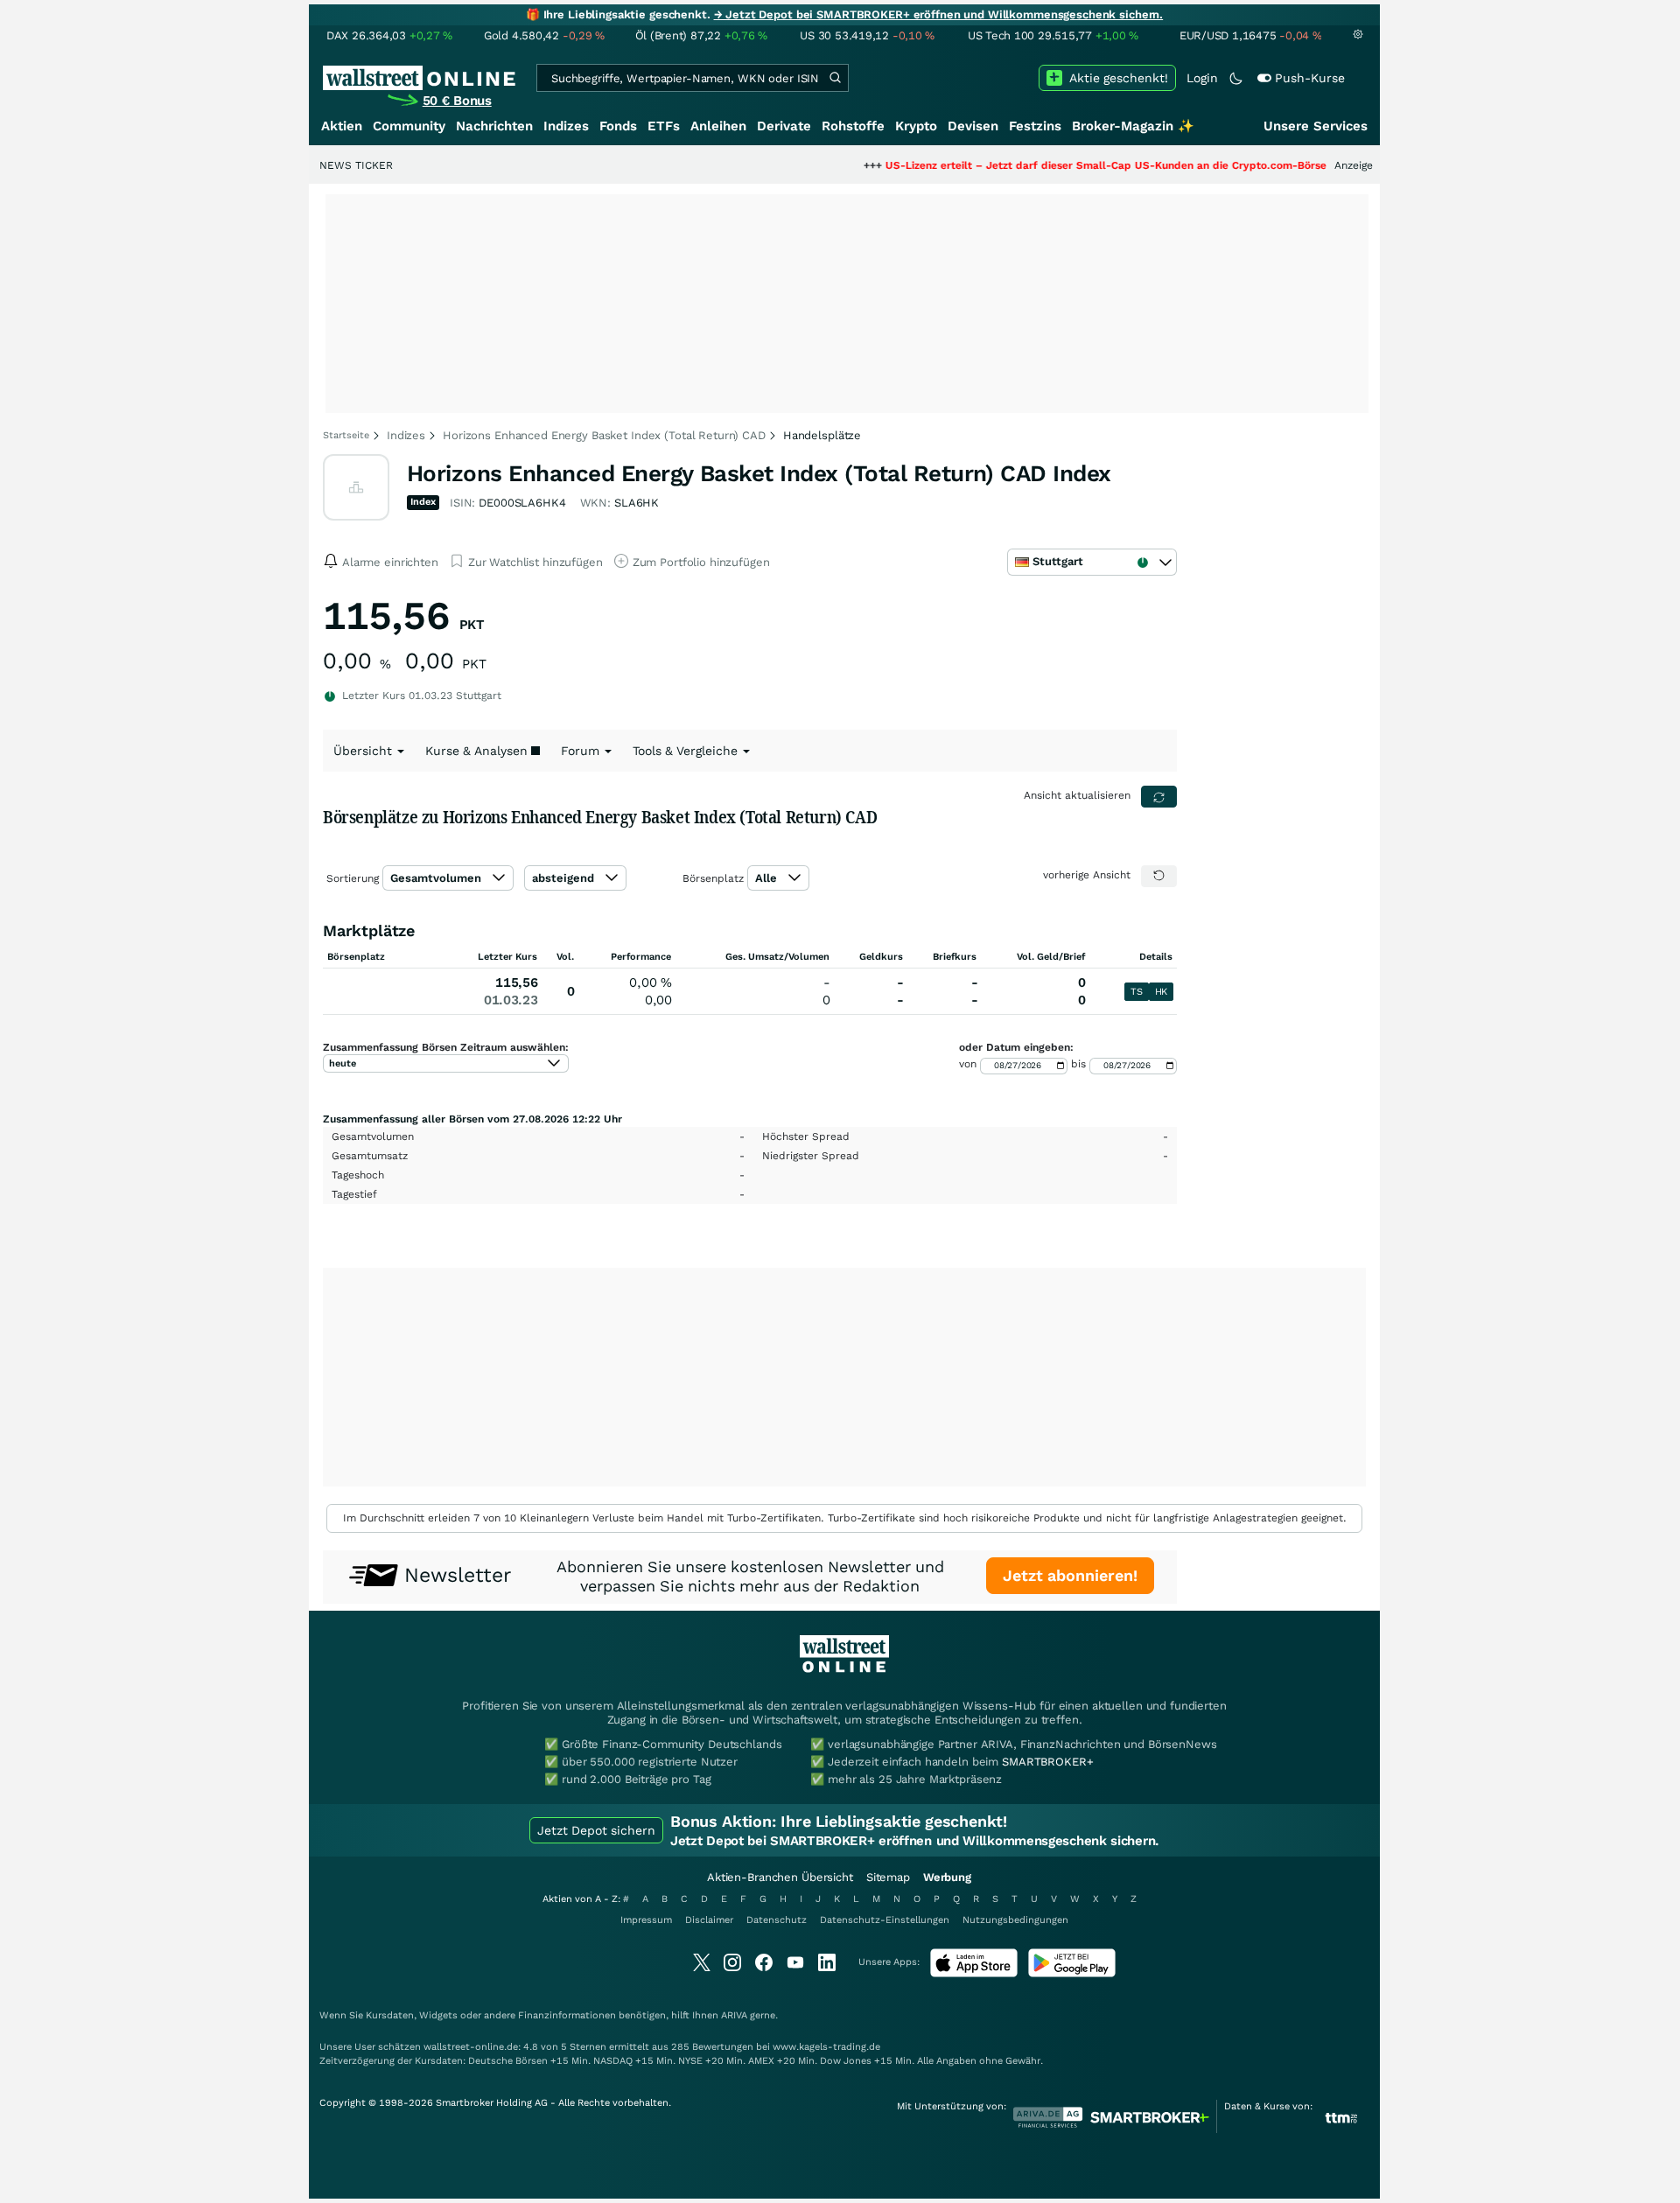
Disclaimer (709, 1920)
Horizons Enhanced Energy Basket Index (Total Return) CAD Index (759, 473)
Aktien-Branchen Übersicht (780, 1877)
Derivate (784, 126)
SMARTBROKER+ (1047, 1762)
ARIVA (734, 2015)
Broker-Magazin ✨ (1133, 126)
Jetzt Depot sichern (596, 1830)
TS (1136, 992)
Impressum (646, 1920)
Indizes (566, 126)
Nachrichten (494, 126)
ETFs (664, 126)
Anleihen (718, 126)
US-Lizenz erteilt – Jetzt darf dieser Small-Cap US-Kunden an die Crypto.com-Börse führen (1063, 165)
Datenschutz (777, 1920)
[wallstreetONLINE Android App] (1072, 1973)
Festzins (1035, 126)
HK (1161, 992)
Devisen (973, 126)
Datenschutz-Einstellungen (885, 1920)
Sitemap (888, 1877)
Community (409, 126)
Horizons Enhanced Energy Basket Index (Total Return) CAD (604, 435)
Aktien (342, 126)
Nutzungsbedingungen (1015, 1920)
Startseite (346, 435)
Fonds (618, 126)
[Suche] (835, 78)
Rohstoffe (853, 126)
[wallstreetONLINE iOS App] (974, 1973)
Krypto (916, 126)
